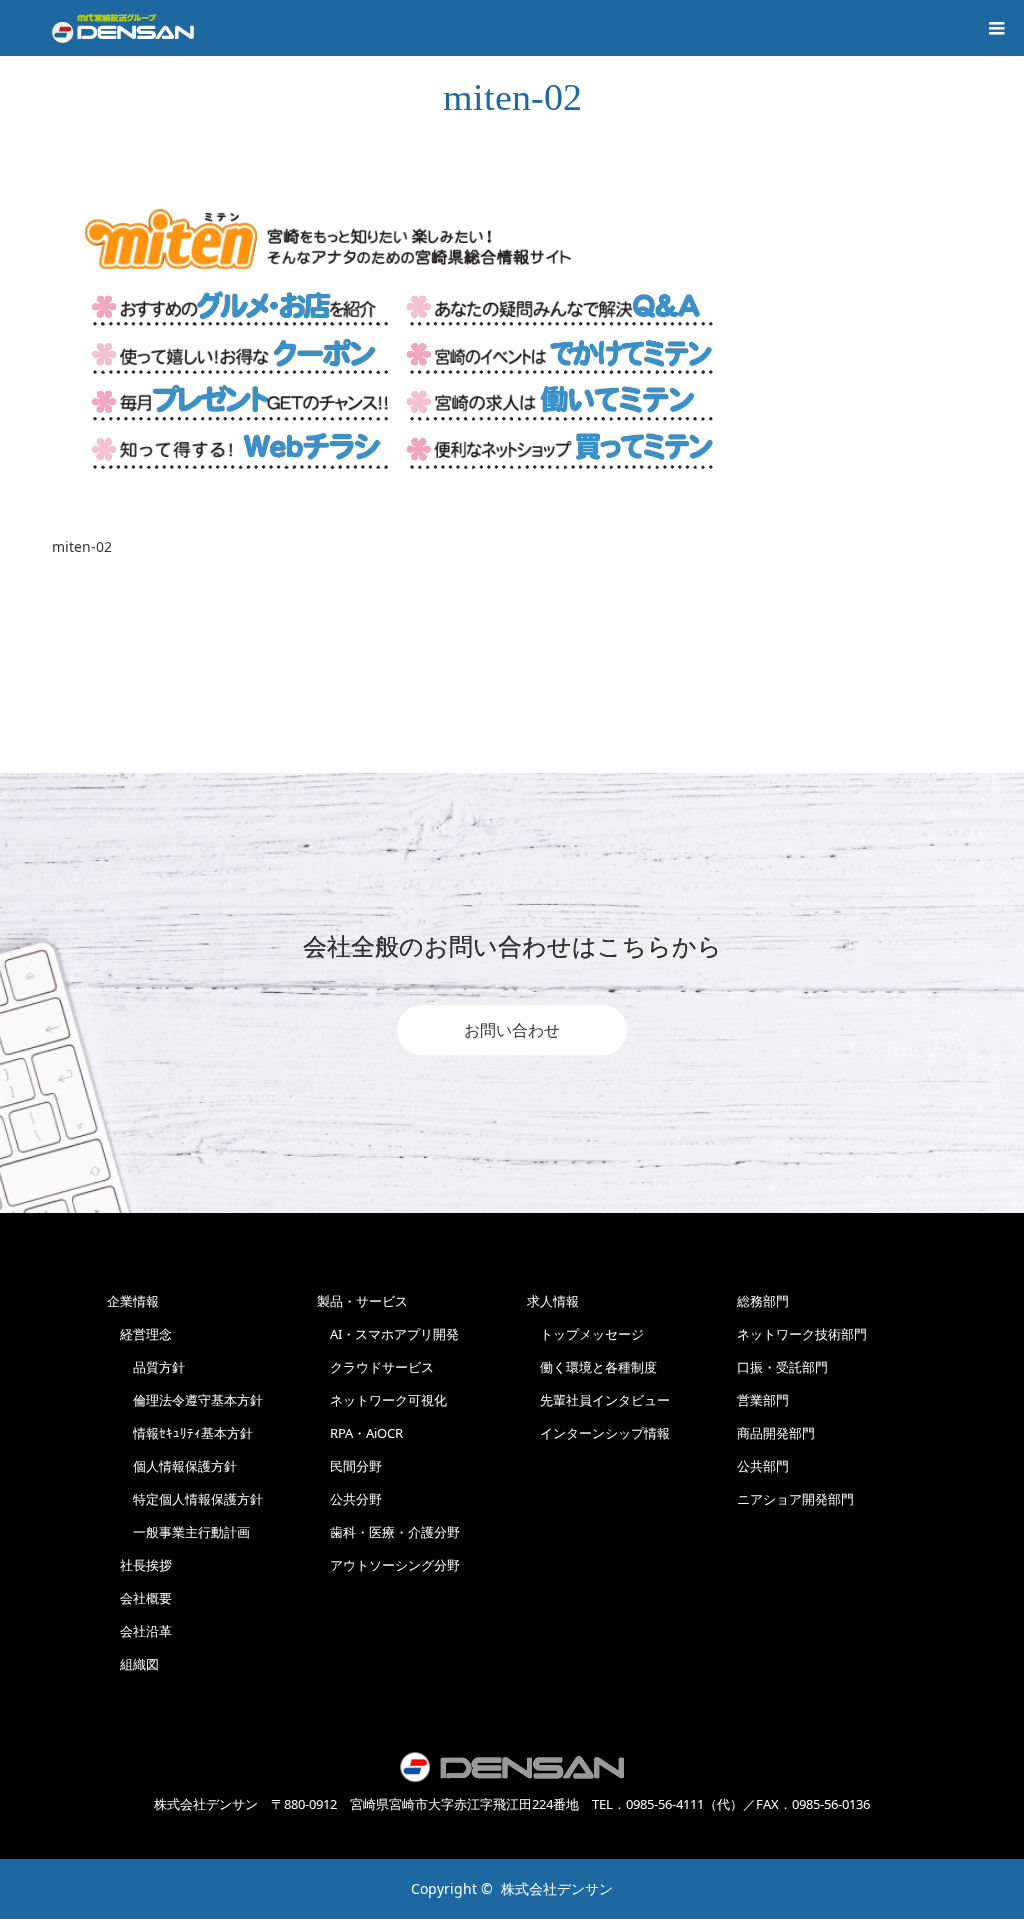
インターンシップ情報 (598, 1433)
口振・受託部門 (782, 1367)
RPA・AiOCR (360, 1433)
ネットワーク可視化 (382, 1400)
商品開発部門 (776, 1433)
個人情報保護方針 (172, 1466)
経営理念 (139, 1334)
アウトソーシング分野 (388, 1565)
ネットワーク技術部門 (802, 1334)
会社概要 (139, 1598)
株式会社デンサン (557, 1888)
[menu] (996, 28)
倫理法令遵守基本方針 (185, 1400)
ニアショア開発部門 (795, 1499)
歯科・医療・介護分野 (388, 1532)
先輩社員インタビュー (598, 1400)
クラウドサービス (375, 1367)
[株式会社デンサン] (123, 28)
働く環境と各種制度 (592, 1367)
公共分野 (349, 1499)
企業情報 (133, 1301)
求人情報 (553, 1301)
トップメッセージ (585, 1334)
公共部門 (763, 1466)
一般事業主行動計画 (178, 1532)
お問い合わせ (512, 1030)
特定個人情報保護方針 (185, 1499)
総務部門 (763, 1301)
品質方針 (146, 1367)
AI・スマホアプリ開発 (388, 1334)
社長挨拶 (139, 1565)
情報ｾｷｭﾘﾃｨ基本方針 (180, 1433)
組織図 (133, 1664)
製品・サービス (362, 1301)
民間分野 (349, 1466)
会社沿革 (139, 1631)
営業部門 (763, 1400)
